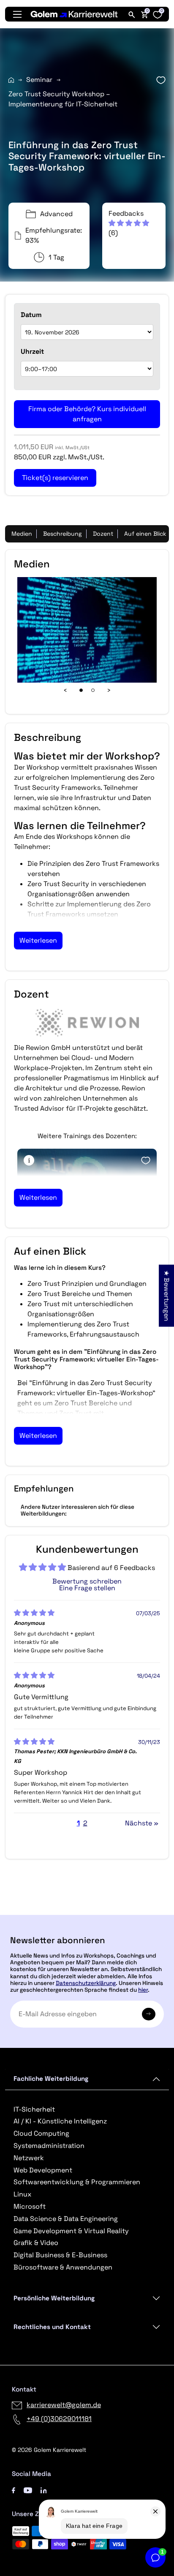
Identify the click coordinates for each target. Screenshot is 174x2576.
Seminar (39, 80)
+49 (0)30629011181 (59, 2419)
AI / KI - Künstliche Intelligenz (60, 2121)
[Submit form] (149, 2014)
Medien (22, 534)
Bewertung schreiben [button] (87, 1581)
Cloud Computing (41, 2133)
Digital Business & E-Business (60, 2255)
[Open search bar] (132, 14)
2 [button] (85, 1823)
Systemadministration (49, 2146)
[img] (34, 1613)
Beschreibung (63, 534)
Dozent (103, 534)
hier (143, 1990)
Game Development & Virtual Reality (71, 2231)
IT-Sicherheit (34, 2109)
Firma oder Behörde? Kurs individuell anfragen (87, 414)
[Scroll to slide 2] (93, 690)
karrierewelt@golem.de (64, 2405)
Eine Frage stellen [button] (87, 1588)
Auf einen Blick (145, 534)
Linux (22, 2194)
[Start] (11, 80)
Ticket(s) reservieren (87, 1911)
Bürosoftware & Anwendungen (63, 2267)
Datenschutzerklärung (86, 1983)
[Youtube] (28, 2490)
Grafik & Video (36, 2243)
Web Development (43, 2170)
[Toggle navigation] (17, 14)
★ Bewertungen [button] (167, 1296)
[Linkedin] (44, 2490)
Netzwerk (29, 2158)
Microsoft (30, 2206)
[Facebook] (14, 2490)
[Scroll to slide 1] (81, 690)
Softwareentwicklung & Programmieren (77, 2182)
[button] (129, 218)
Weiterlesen (38, 940)
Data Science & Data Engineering (66, 2219)
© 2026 (49, 2450)
